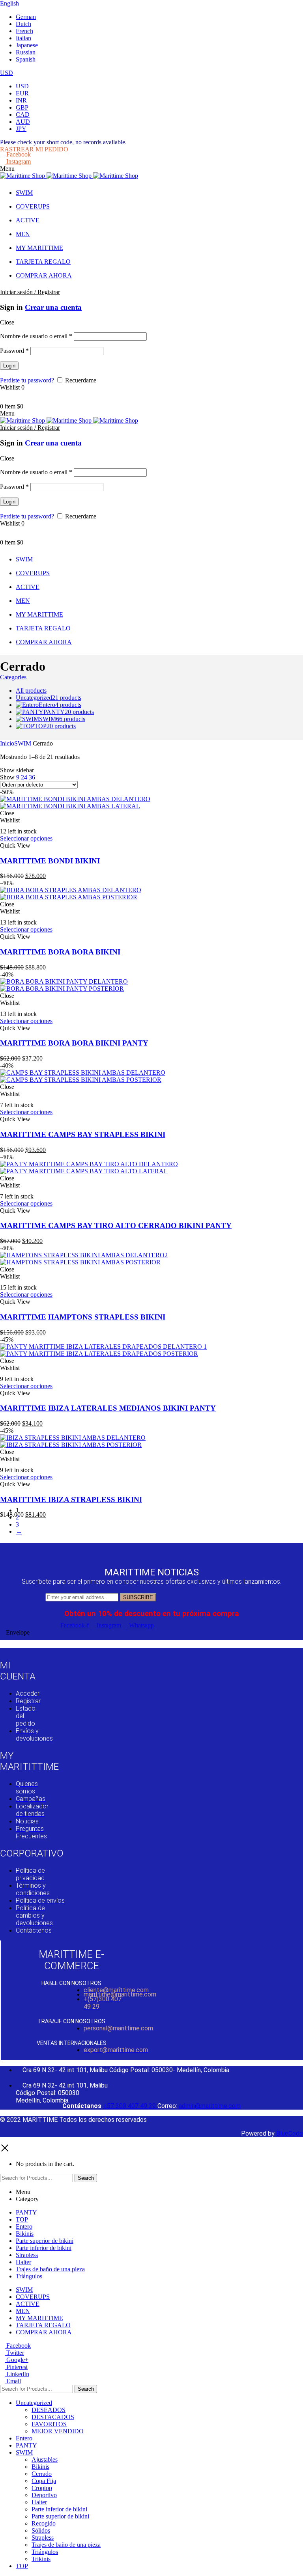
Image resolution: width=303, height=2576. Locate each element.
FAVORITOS (49, 2424)
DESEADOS (49, 2410)
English (9, 3)
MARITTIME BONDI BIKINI (50, 861)
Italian (23, 38)
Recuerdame (80, 380)
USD (7, 73)
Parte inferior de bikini (59, 2509)
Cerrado (42, 2474)
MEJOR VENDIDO (58, 2431)
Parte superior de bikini (60, 2516)
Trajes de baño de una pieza (66, 2545)
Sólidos (41, 2530)
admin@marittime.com (210, 2106)
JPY (21, 129)
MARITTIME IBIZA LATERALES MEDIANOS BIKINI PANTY (108, 1408)
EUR (22, 93)
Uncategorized (34, 2403)
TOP (22, 2566)
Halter (39, 2502)
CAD (23, 115)
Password (14, 351)
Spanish (26, 59)
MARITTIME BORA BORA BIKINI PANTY (74, 1043)
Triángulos (45, 2552)
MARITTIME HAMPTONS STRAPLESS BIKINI (83, 1317)
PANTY (26, 2445)
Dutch (23, 24)
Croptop (42, 2488)
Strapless (43, 2538)
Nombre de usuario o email (36, 336)
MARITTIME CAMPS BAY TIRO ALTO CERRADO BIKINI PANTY (116, 1226)
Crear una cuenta (53, 307)
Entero (24, 2438)
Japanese (27, 45)
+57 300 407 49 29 (130, 2106)
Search (86, 2178)
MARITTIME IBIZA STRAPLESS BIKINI (71, 1500)
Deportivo (44, 2495)
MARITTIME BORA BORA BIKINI (60, 952)
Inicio (7, 743)
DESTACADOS (53, 2417)
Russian (26, 52)
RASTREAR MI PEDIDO (34, 149)
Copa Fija (44, 2481)
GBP (22, 107)
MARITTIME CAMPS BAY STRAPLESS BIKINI (83, 1134)
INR (21, 100)
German (26, 17)
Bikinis (40, 2467)
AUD (23, 122)
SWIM (23, 743)
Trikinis (41, 2559)
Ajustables (45, 2460)
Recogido (44, 2523)
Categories (13, 677)
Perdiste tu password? (27, 380)
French (24, 31)
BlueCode (290, 2133)
